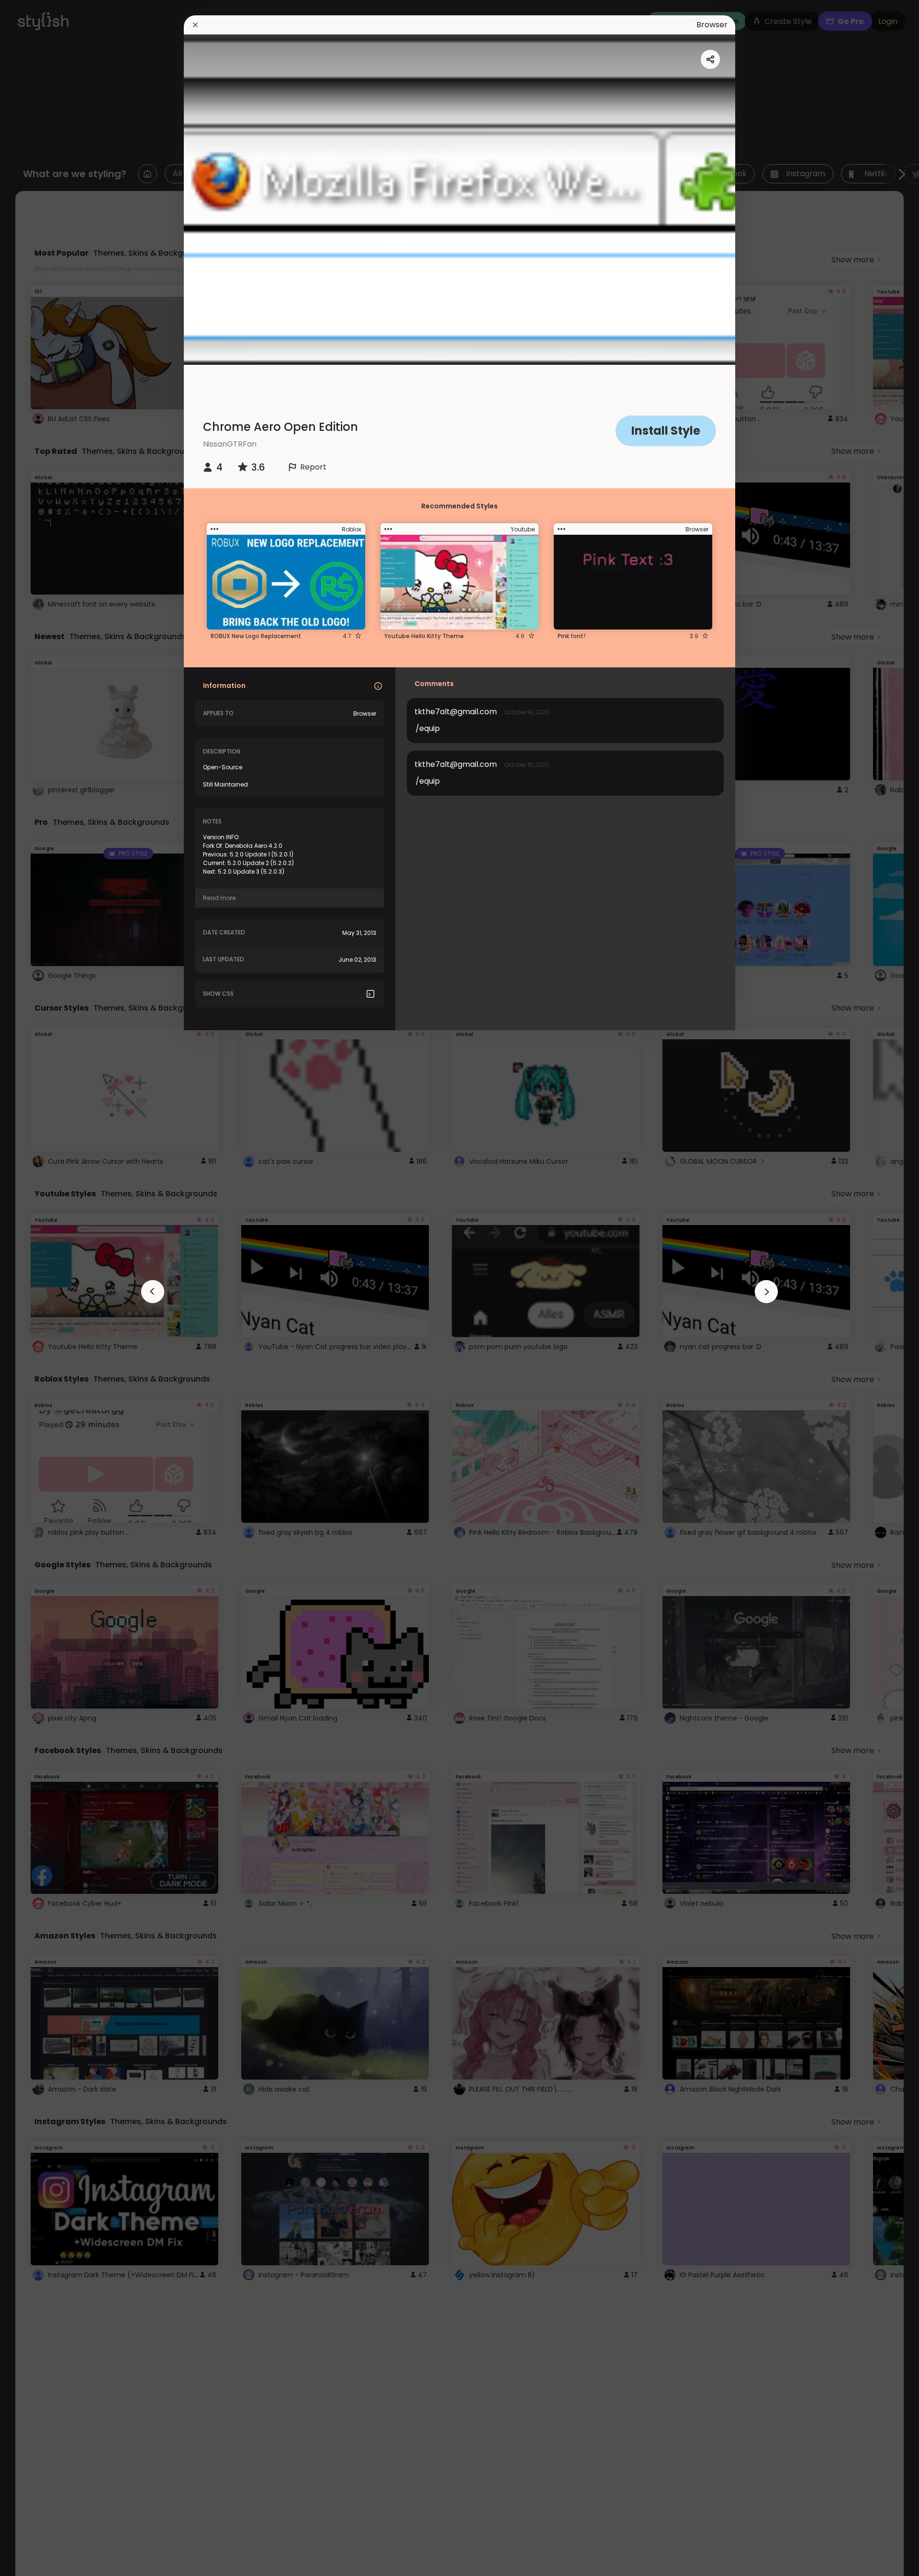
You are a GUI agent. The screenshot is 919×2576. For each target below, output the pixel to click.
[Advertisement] (38, 1288)
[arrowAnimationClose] (153, 1292)
